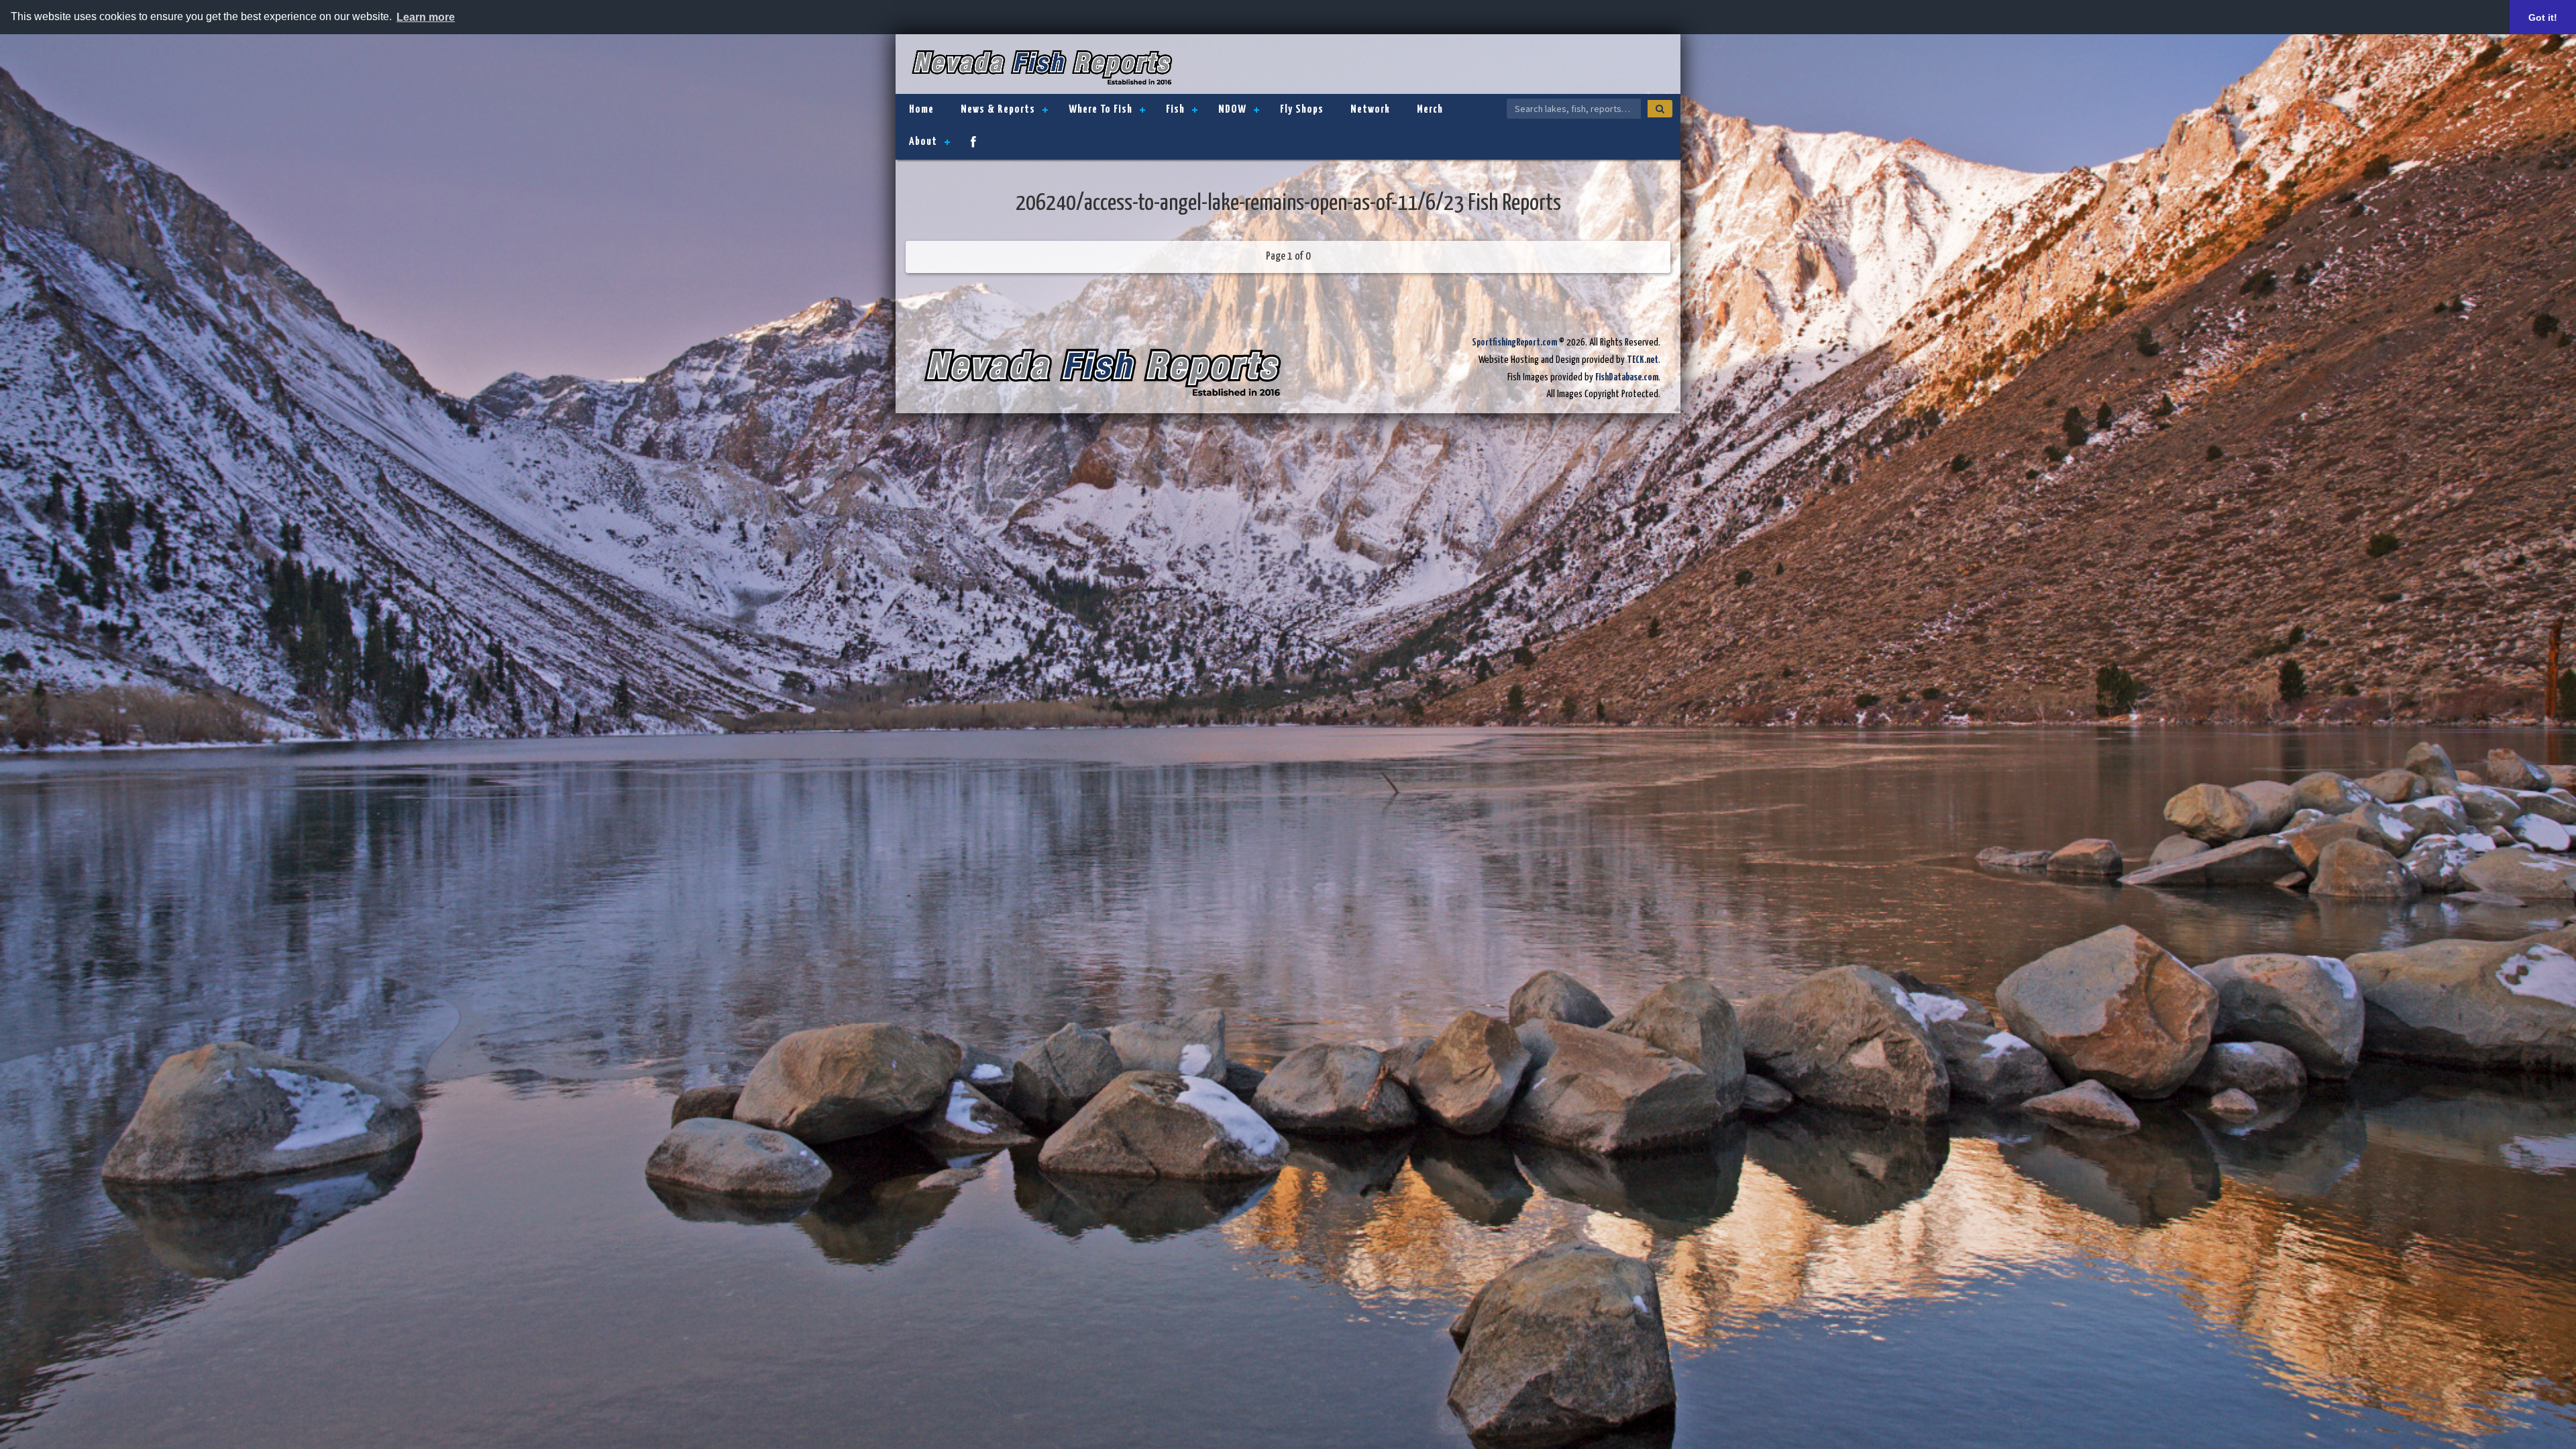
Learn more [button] (426, 17)
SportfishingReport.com (1514, 342)
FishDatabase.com (1627, 377)
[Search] (1660, 109)
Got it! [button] (2543, 17)
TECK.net (1643, 360)
